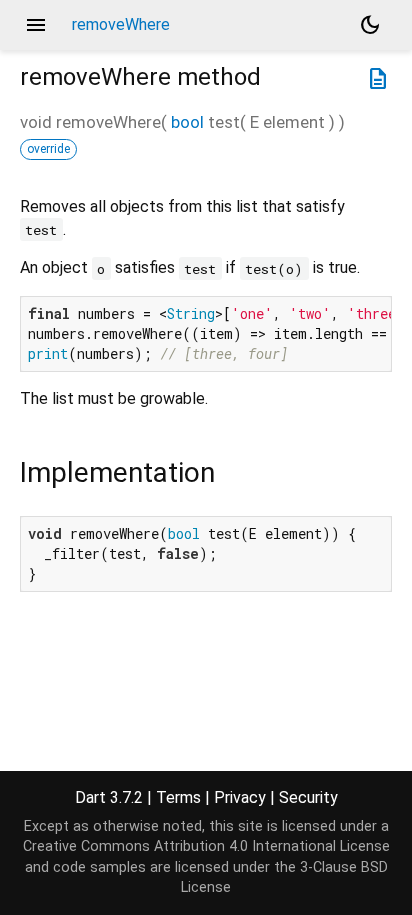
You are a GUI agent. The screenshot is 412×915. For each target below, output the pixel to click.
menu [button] (36, 25)
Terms (178, 797)
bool (187, 122)
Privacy (240, 797)
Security (308, 797)
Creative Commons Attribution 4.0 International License (206, 846)
